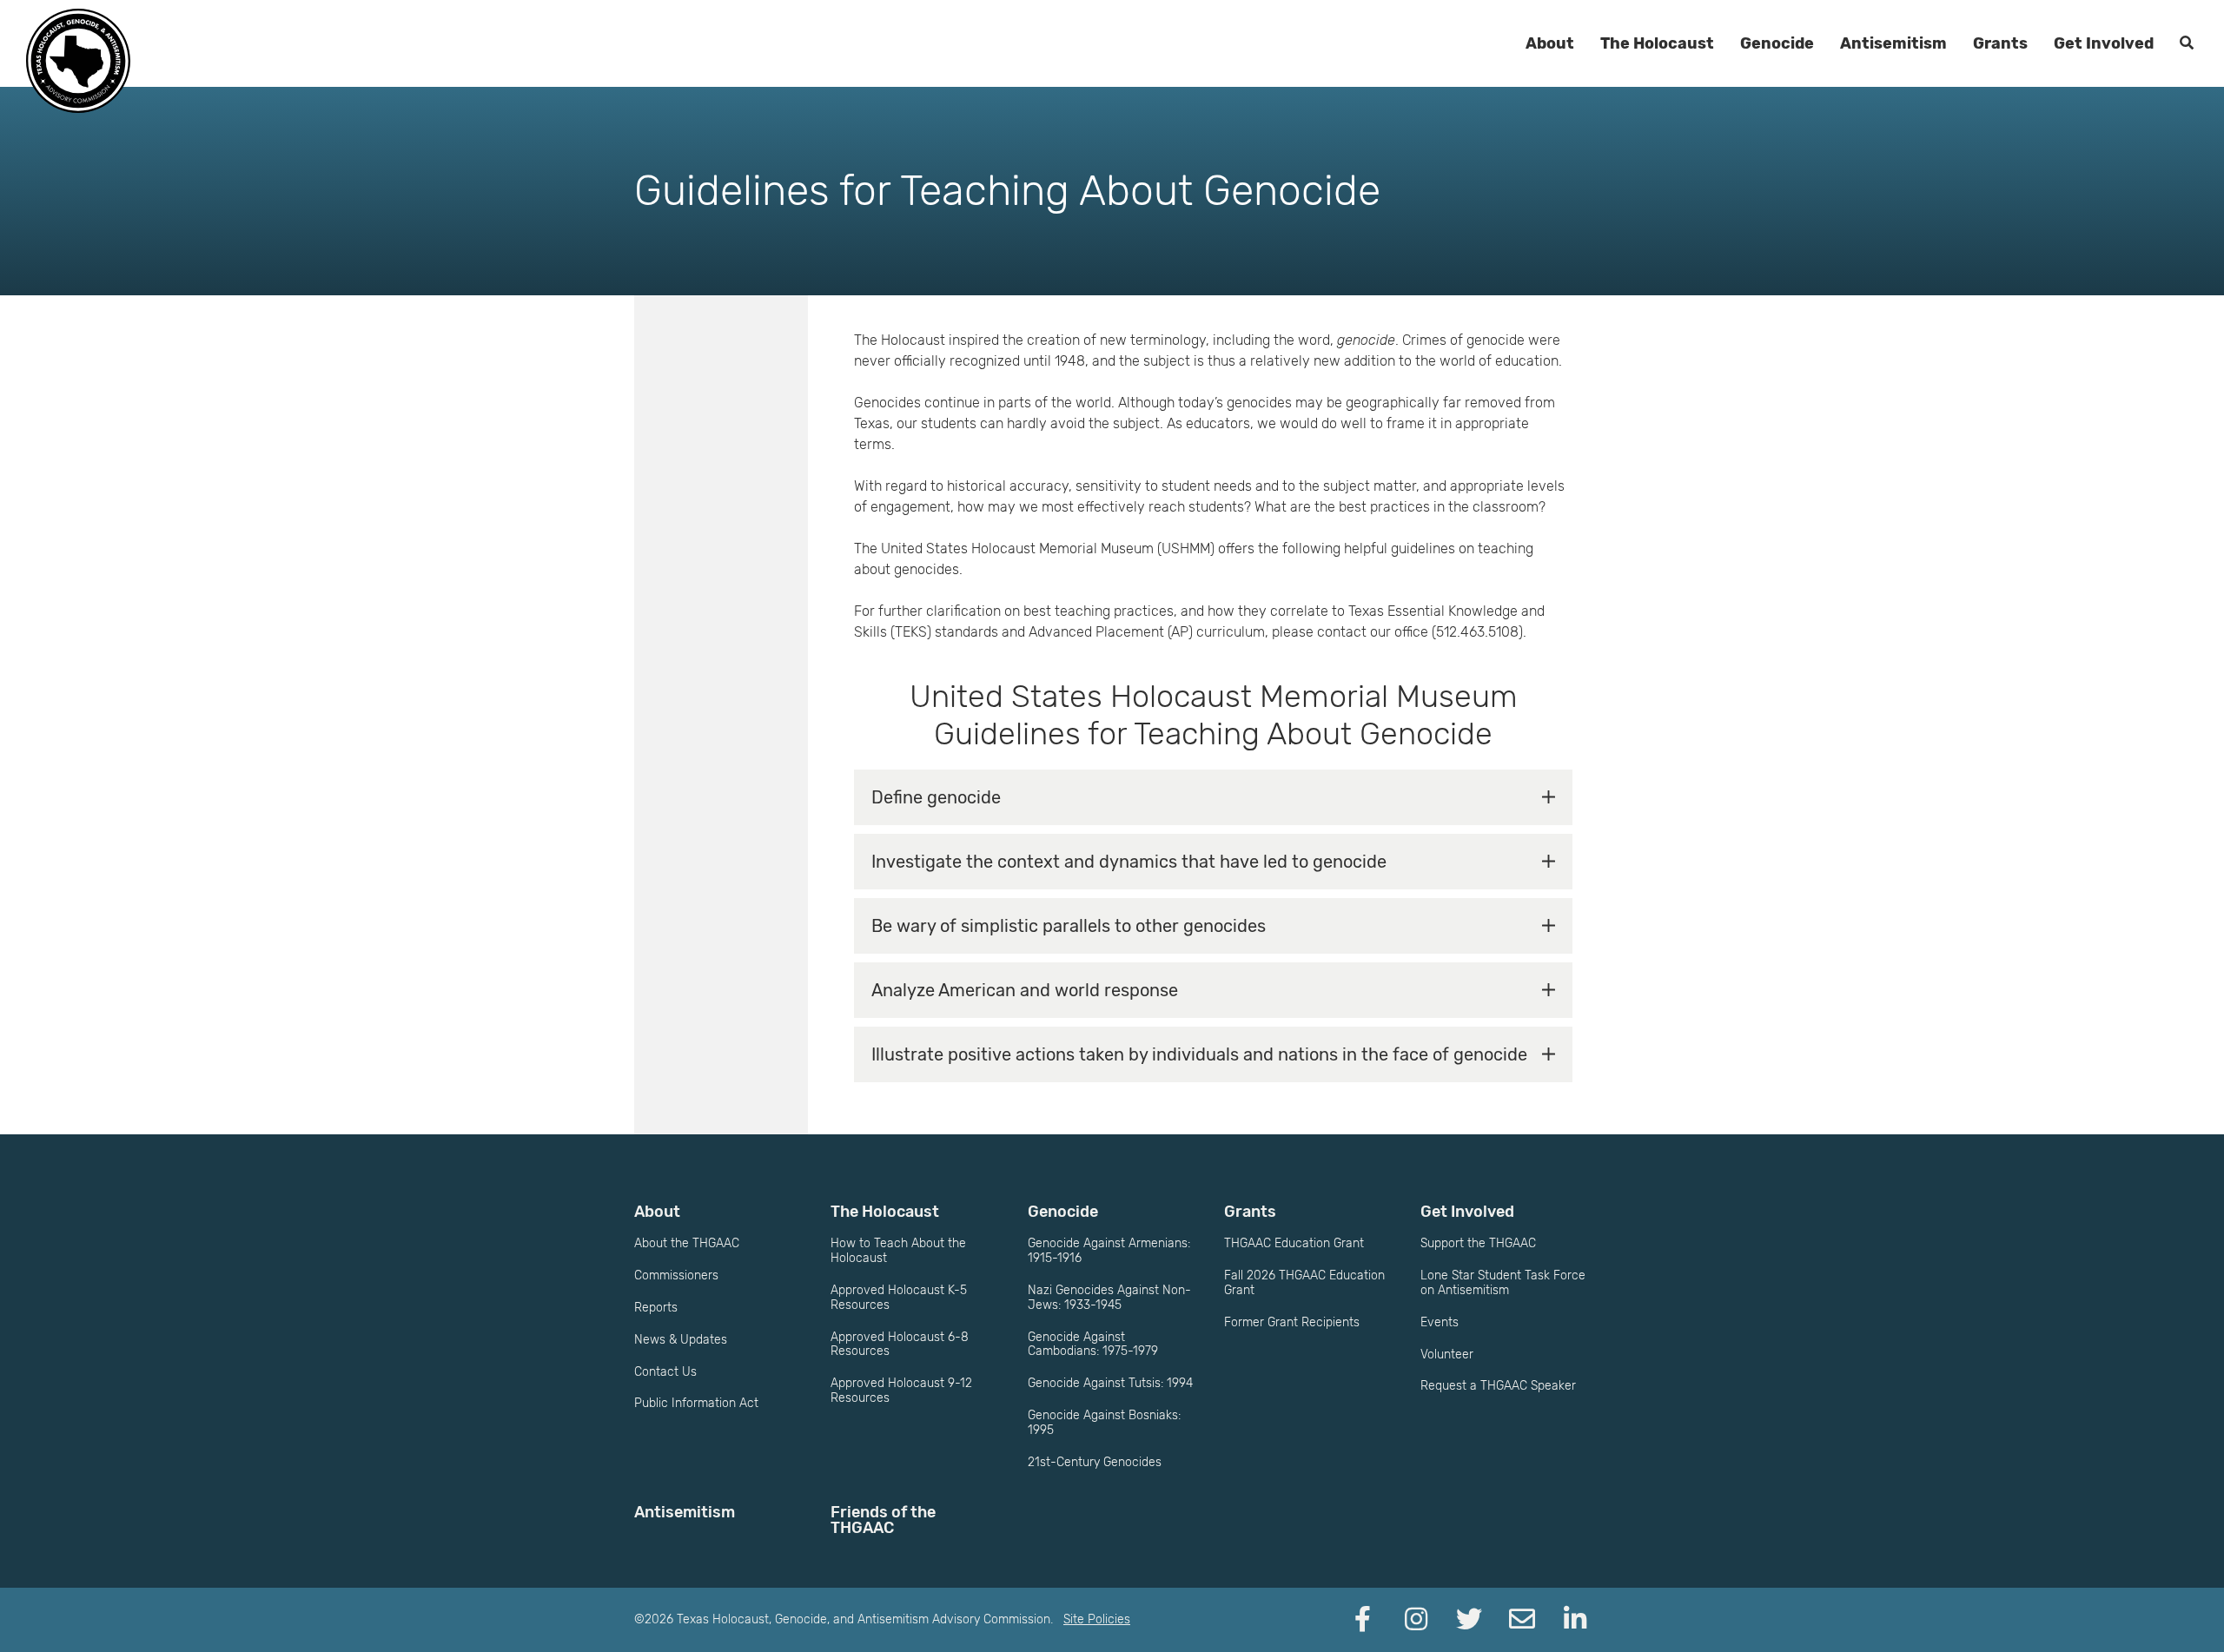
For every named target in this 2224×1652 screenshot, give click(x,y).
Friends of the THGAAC (883, 1520)
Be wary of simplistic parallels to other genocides (1069, 926)
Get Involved (2104, 43)
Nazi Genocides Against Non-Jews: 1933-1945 (1109, 1298)
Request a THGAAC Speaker (1498, 1386)
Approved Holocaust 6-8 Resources (900, 1345)
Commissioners (676, 1275)
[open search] (2187, 43)
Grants (2000, 43)
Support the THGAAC (1478, 1243)
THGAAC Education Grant (1294, 1243)
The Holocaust (1657, 43)
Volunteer (1447, 1355)
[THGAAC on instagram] (1416, 1620)
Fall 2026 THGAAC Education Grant (1304, 1283)
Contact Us (665, 1372)
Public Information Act (696, 1403)
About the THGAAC (687, 1243)
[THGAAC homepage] (78, 61)
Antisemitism (1893, 43)
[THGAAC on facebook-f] (1363, 1620)
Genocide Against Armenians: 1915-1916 (1109, 1251)
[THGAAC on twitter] (1469, 1620)
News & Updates (681, 1340)
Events (1440, 1322)
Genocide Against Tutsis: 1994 (1110, 1383)
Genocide (1777, 43)
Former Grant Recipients (1292, 1322)
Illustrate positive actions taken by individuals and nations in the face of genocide (1199, 1054)
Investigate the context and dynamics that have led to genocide (1129, 862)
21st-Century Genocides (1095, 1462)
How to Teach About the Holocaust (898, 1251)
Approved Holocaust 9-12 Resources (901, 1391)
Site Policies (1097, 1619)
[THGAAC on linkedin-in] (1575, 1620)
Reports (656, 1308)
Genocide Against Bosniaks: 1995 (1104, 1423)
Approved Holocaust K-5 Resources (899, 1298)
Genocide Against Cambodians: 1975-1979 (1093, 1345)
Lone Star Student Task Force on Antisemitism (1503, 1283)
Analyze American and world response (1025, 990)
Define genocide (936, 797)
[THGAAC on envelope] (1522, 1620)
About (1550, 43)
